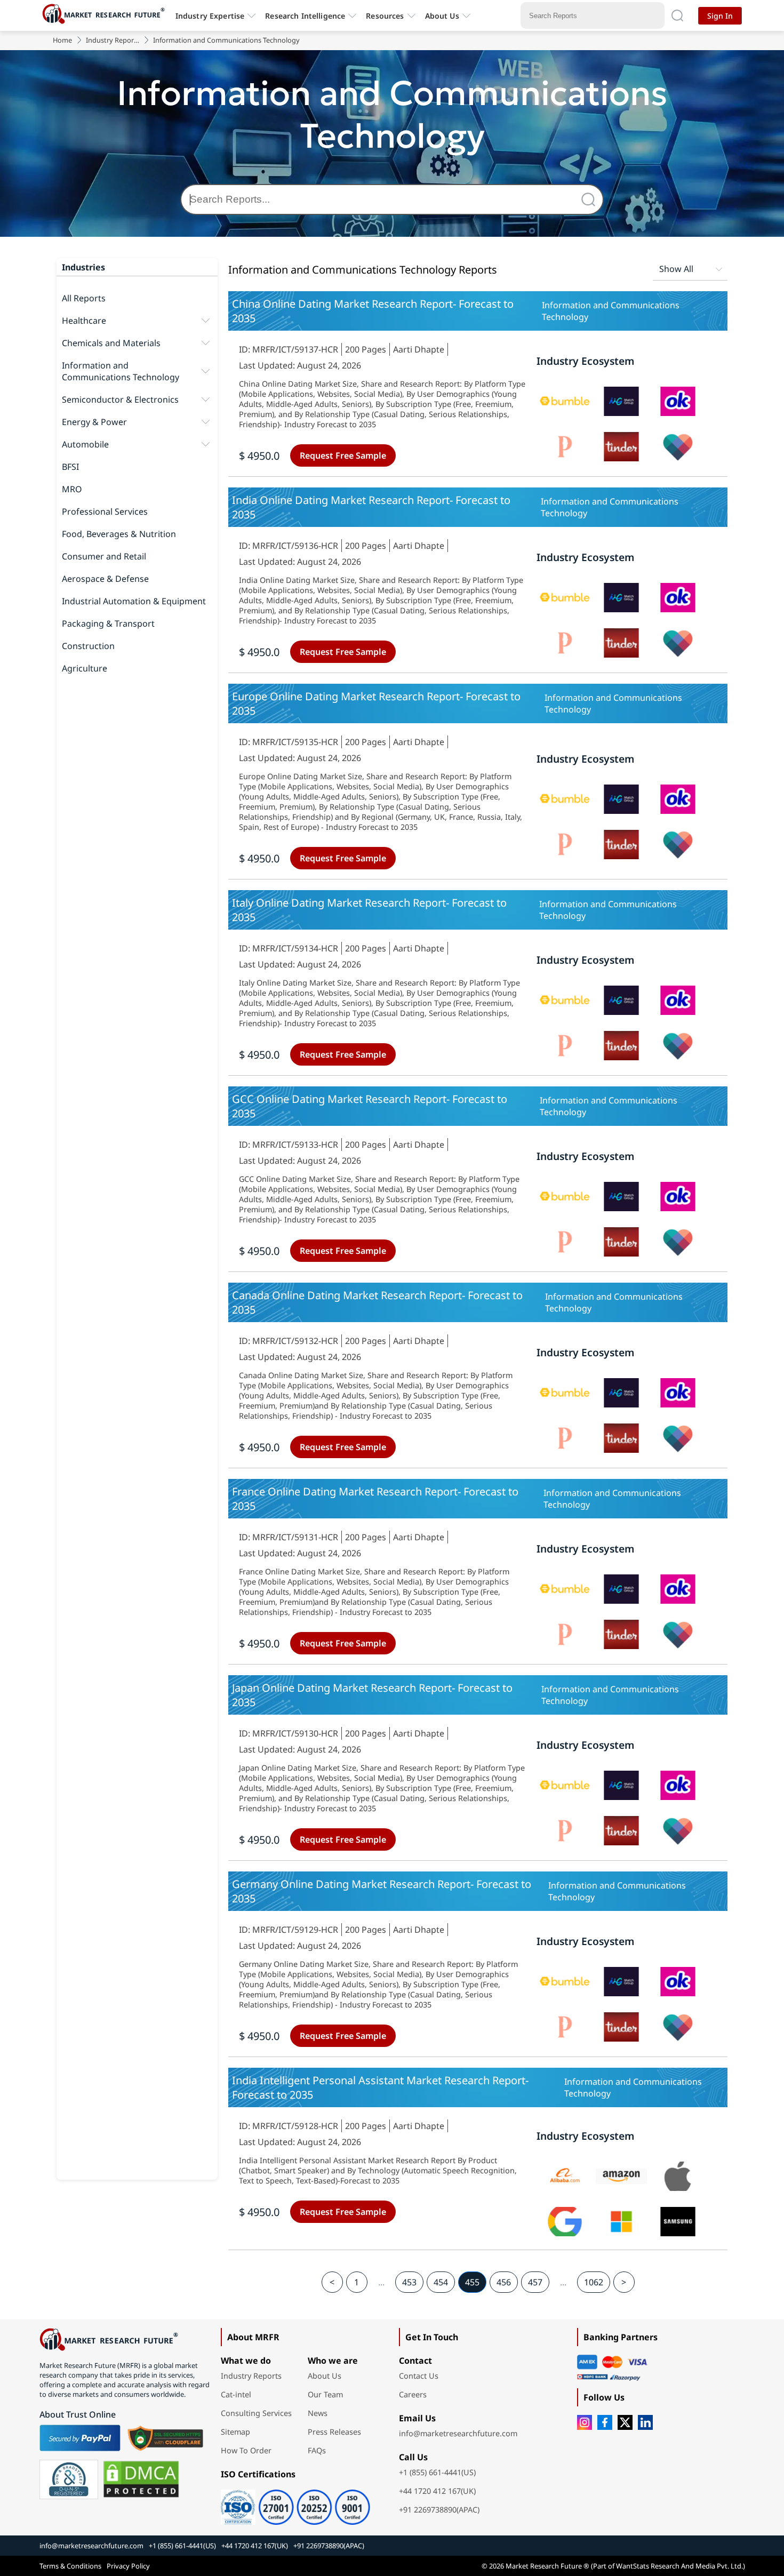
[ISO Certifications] (295, 2503)
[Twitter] (625, 2422)
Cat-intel (236, 2394)
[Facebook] (605, 2422)
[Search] (591, 199)
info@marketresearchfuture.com (458, 2433)
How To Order (246, 2450)
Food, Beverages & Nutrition (119, 534)
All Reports (84, 298)
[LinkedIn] (645, 2422)
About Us (442, 16)
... (381, 2282)
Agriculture (85, 668)
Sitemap (235, 2432)
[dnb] (69, 2479)
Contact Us (419, 2376)
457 (535, 2282)
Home (62, 40)
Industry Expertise (210, 16)
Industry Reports (113, 40)
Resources (385, 16)
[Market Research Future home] (106, 15)
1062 (594, 2282)
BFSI (70, 467)
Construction (88, 646)
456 (504, 2282)
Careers (413, 2394)
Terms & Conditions (70, 2566)
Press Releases (334, 2432)
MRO (72, 489)
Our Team (325, 2394)
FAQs (317, 2450)
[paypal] (80, 2438)
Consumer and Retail (104, 556)
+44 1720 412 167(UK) (437, 2491)
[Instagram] (585, 2422)
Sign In (720, 16)
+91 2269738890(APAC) (439, 2510)
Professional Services (105, 511)
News (318, 2413)
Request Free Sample (343, 455)
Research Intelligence (305, 16)
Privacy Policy (128, 2566)
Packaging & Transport (108, 623)
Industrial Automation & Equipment (134, 601)
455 (472, 2282)
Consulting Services (256, 2413)
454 (441, 2282)
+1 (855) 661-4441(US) (437, 2472)
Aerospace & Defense (105, 579)
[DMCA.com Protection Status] (141, 2479)
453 (409, 2282)
